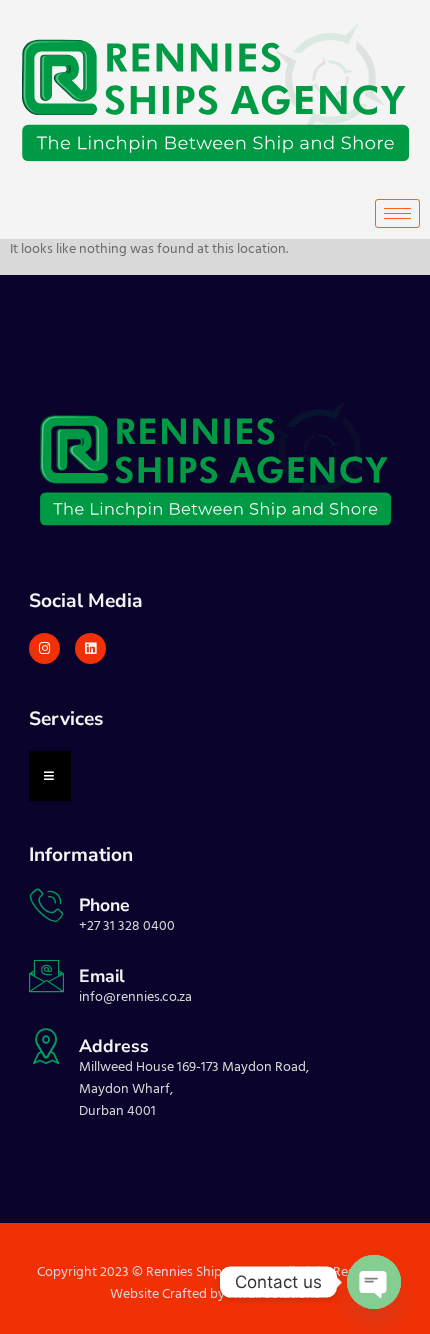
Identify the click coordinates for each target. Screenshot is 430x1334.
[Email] (46, 975)
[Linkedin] (90, 648)
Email (102, 976)
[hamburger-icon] (397, 213)
